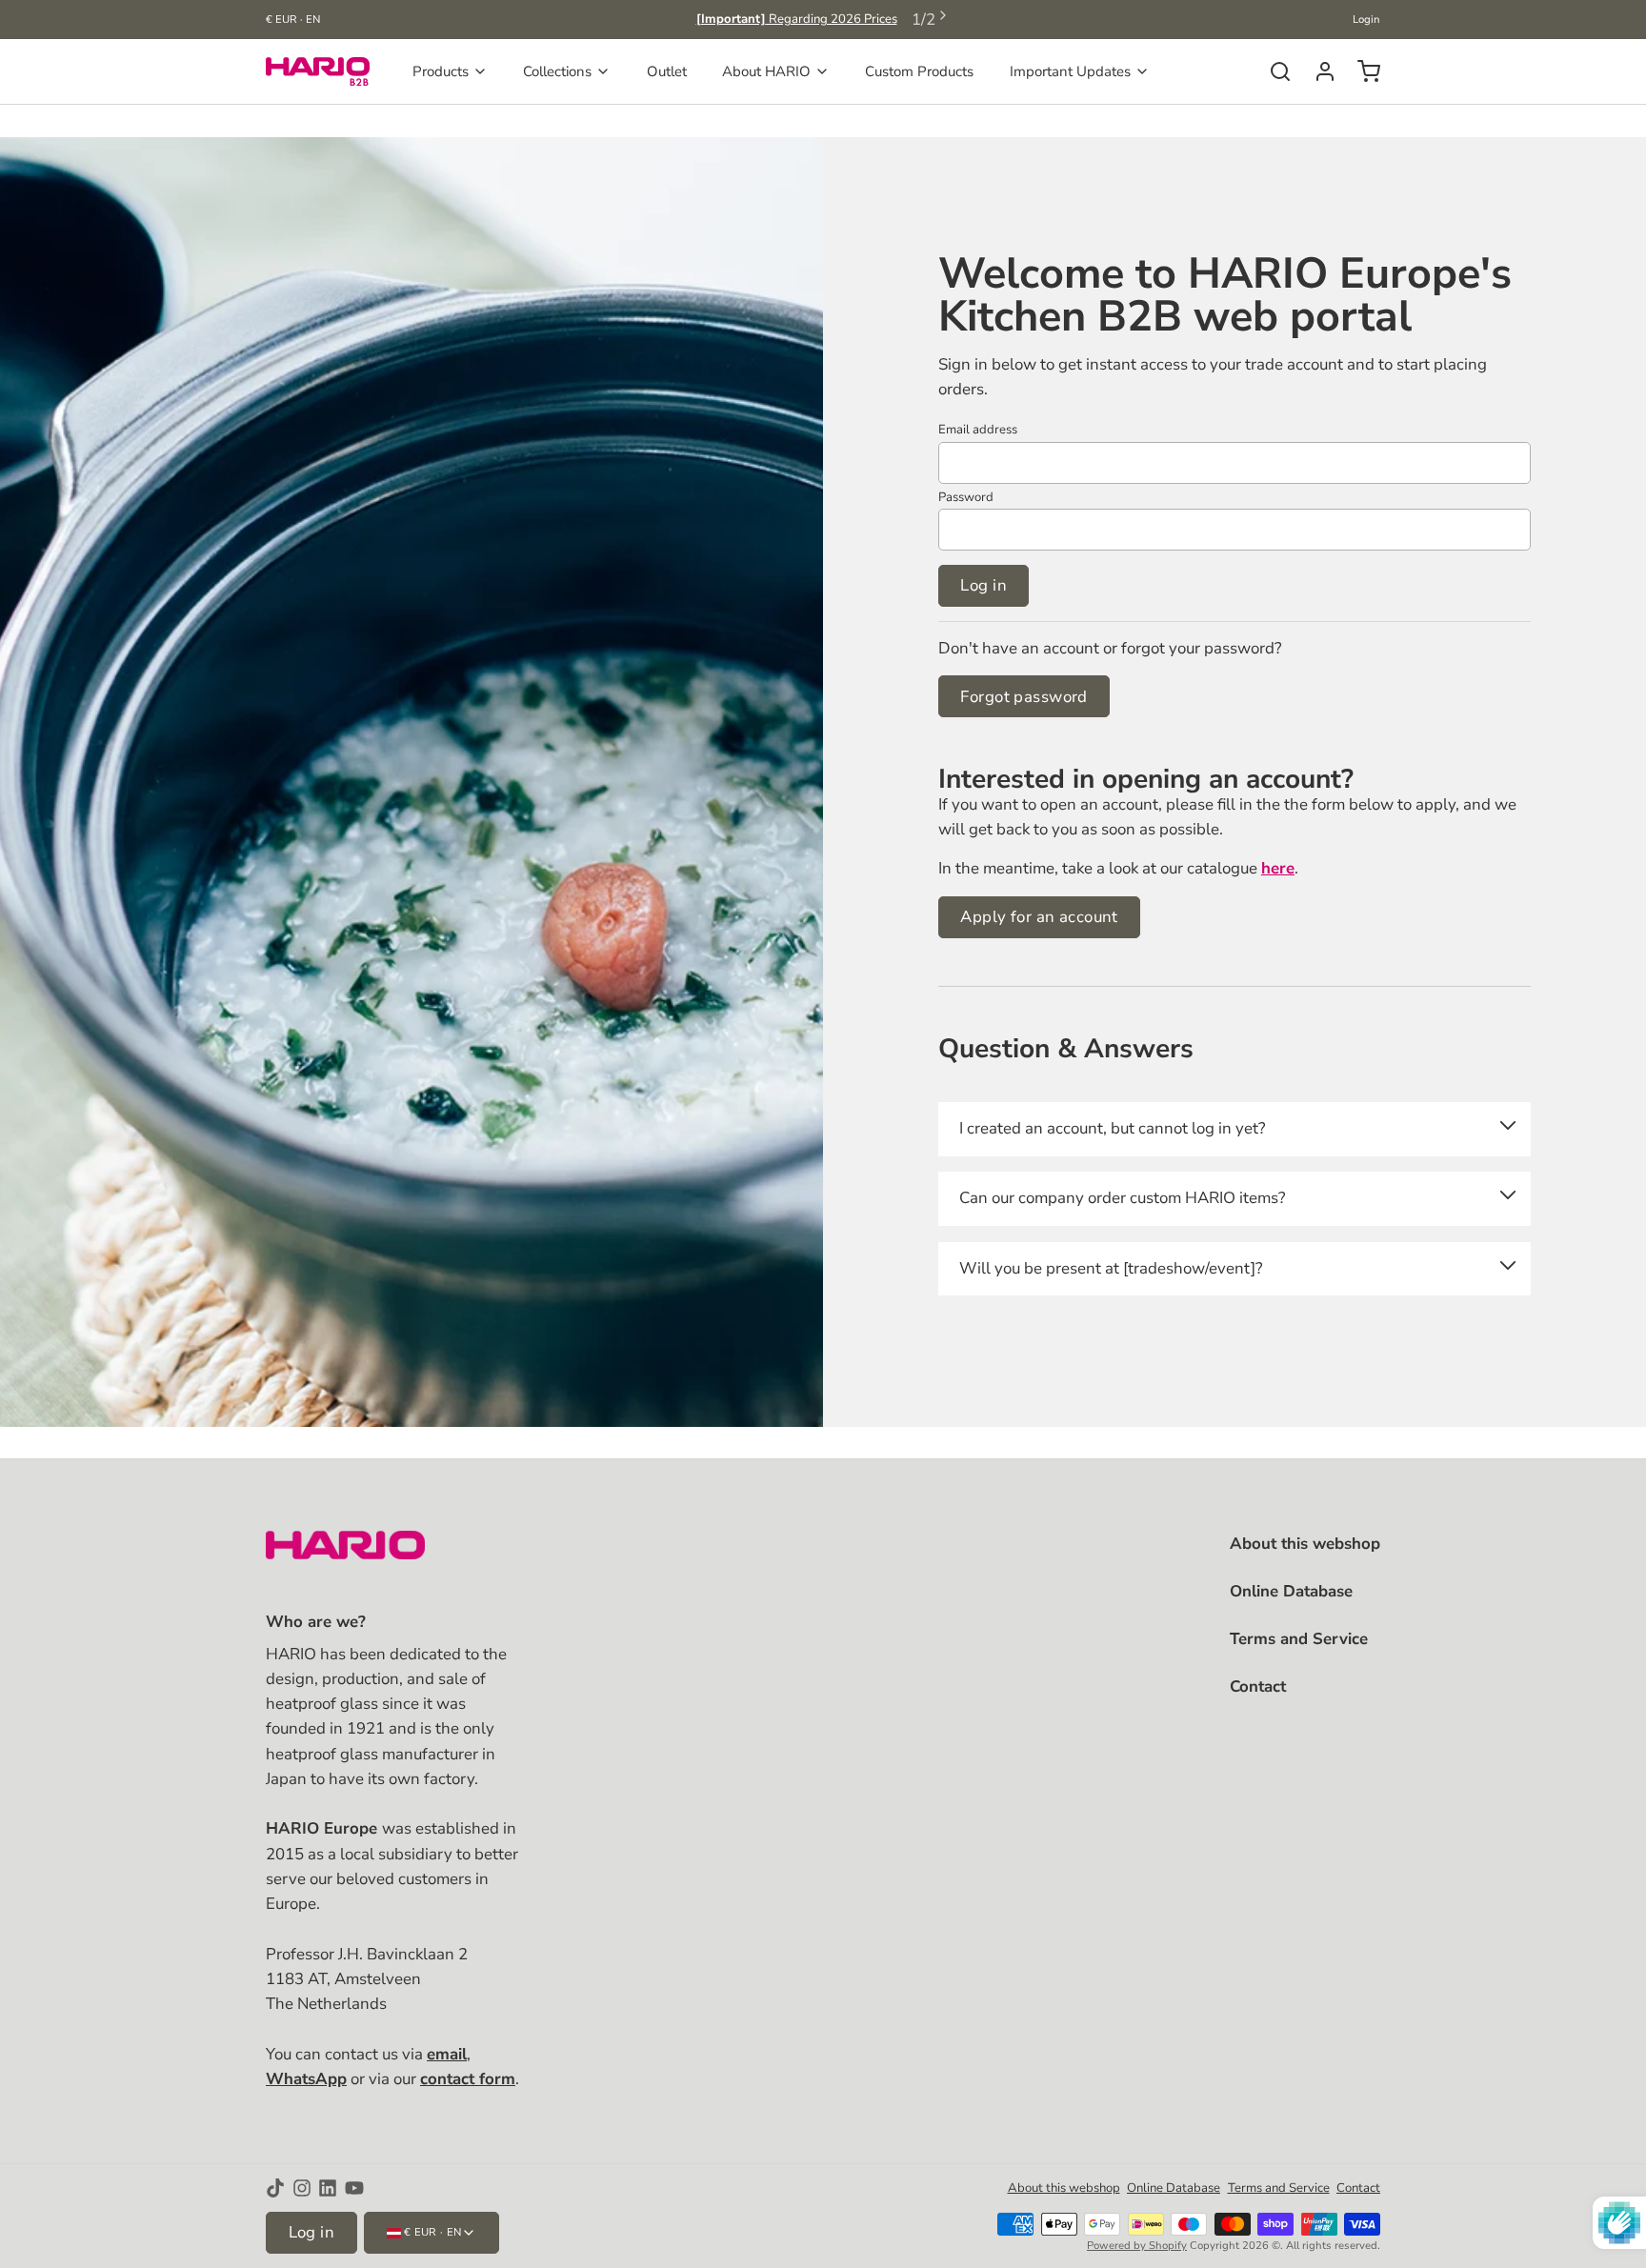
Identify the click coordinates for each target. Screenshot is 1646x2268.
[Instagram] (302, 2188)
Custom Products (919, 71)
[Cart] (1362, 71)
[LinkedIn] (328, 2188)
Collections (557, 71)
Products (441, 71)
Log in (984, 585)
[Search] (1273, 71)
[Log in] (1318, 71)
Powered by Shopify (1137, 2246)
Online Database (1291, 1591)
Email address (978, 430)
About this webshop (1305, 1544)
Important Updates (1070, 71)
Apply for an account (1039, 917)
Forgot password (1024, 697)
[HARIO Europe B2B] (318, 71)
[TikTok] (275, 2188)
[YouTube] (354, 2188)
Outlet (667, 71)
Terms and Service (1299, 1639)
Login (1366, 20)
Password (966, 497)
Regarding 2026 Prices (797, 19)
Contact (1258, 1686)
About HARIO (766, 71)
